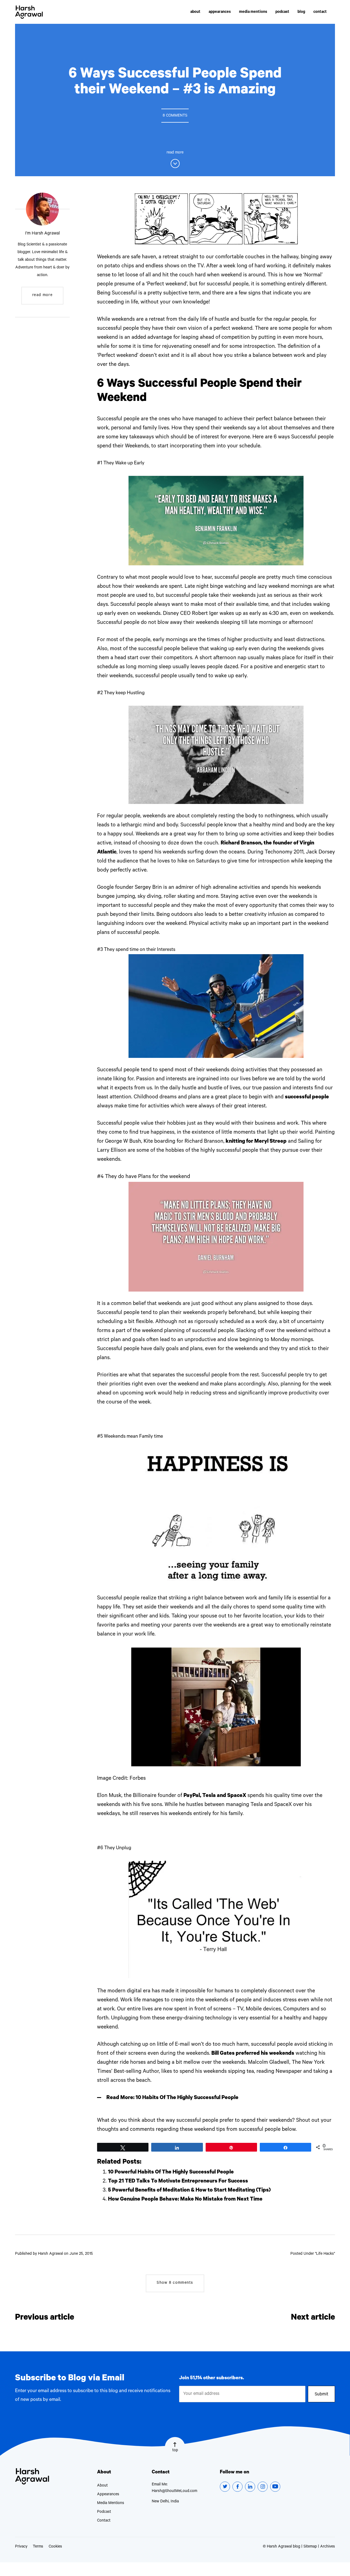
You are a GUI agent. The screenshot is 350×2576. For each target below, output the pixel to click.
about (195, 12)
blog (301, 12)
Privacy (21, 2547)
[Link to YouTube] (275, 2487)
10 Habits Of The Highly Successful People (187, 2098)
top (175, 2451)
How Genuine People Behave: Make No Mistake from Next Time (185, 2200)
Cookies (55, 2547)
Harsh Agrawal (29, 12)
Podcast (104, 2512)
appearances (220, 12)
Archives (328, 2547)
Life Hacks (325, 2254)
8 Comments (175, 116)
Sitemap (310, 2547)
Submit (322, 2395)
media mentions (253, 12)
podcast (282, 12)
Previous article (45, 2318)
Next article (313, 2318)
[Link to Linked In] (250, 2487)
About (102, 2486)
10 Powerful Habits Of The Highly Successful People (171, 2173)
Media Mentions (111, 2503)
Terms (38, 2547)
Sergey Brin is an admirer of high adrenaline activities (197, 888)
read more (42, 296)
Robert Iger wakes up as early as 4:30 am (240, 614)
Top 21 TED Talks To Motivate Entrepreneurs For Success (178, 2182)
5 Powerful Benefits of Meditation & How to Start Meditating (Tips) (189, 2191)
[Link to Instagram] (263, 2487)
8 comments (175, 2283)
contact (320, 12)
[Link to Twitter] (225, 2487)
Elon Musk (109, 1796)
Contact (104, 2521)
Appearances (108, 2495)
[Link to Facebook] (237, 2487)
